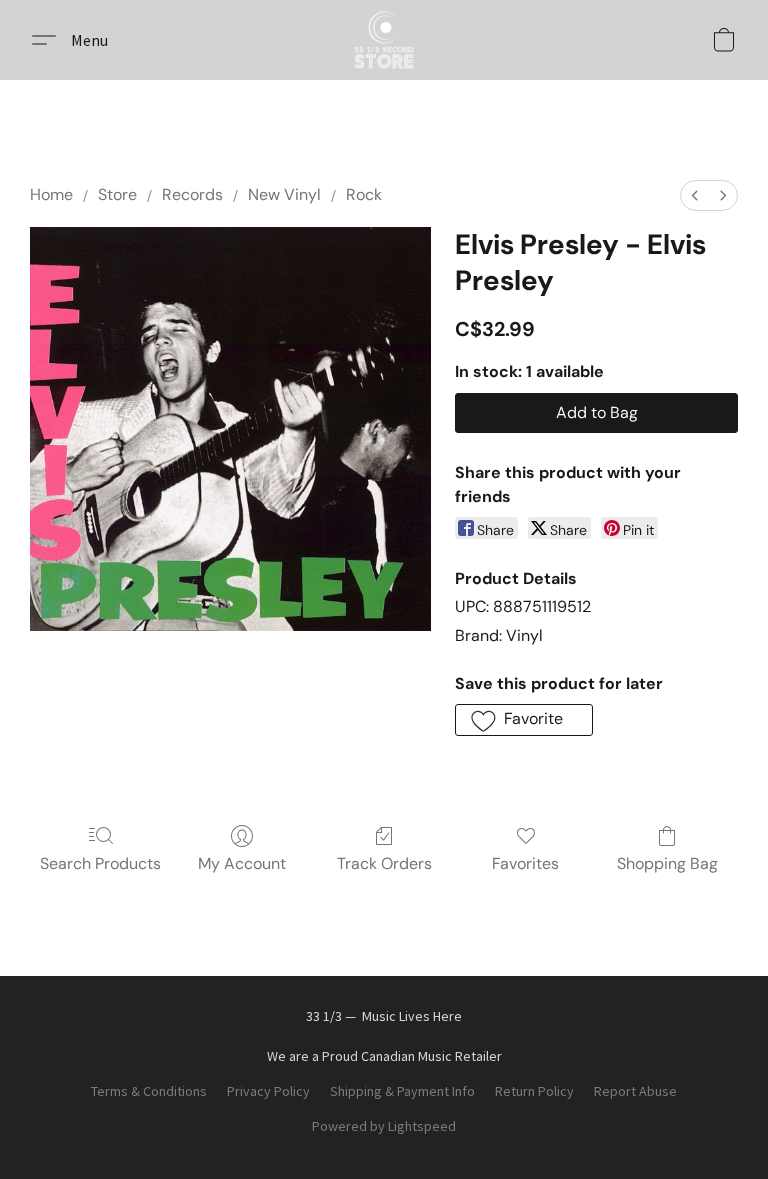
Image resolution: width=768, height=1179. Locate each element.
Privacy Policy (268, 1091)
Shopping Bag (667, 863)
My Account (242, 863)
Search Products (100, 863)
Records (192, 194)
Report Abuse (635, 1091)
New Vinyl (284, 194)
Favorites (525, 863)
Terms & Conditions (149, 1091)
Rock (364, 194)
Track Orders (384, 863)
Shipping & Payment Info (402, 1091)
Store (117, 194)
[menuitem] (695, 195)
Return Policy (534, 1091)
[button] (384, 40)
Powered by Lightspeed (384, 1126)
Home (51, 194)
